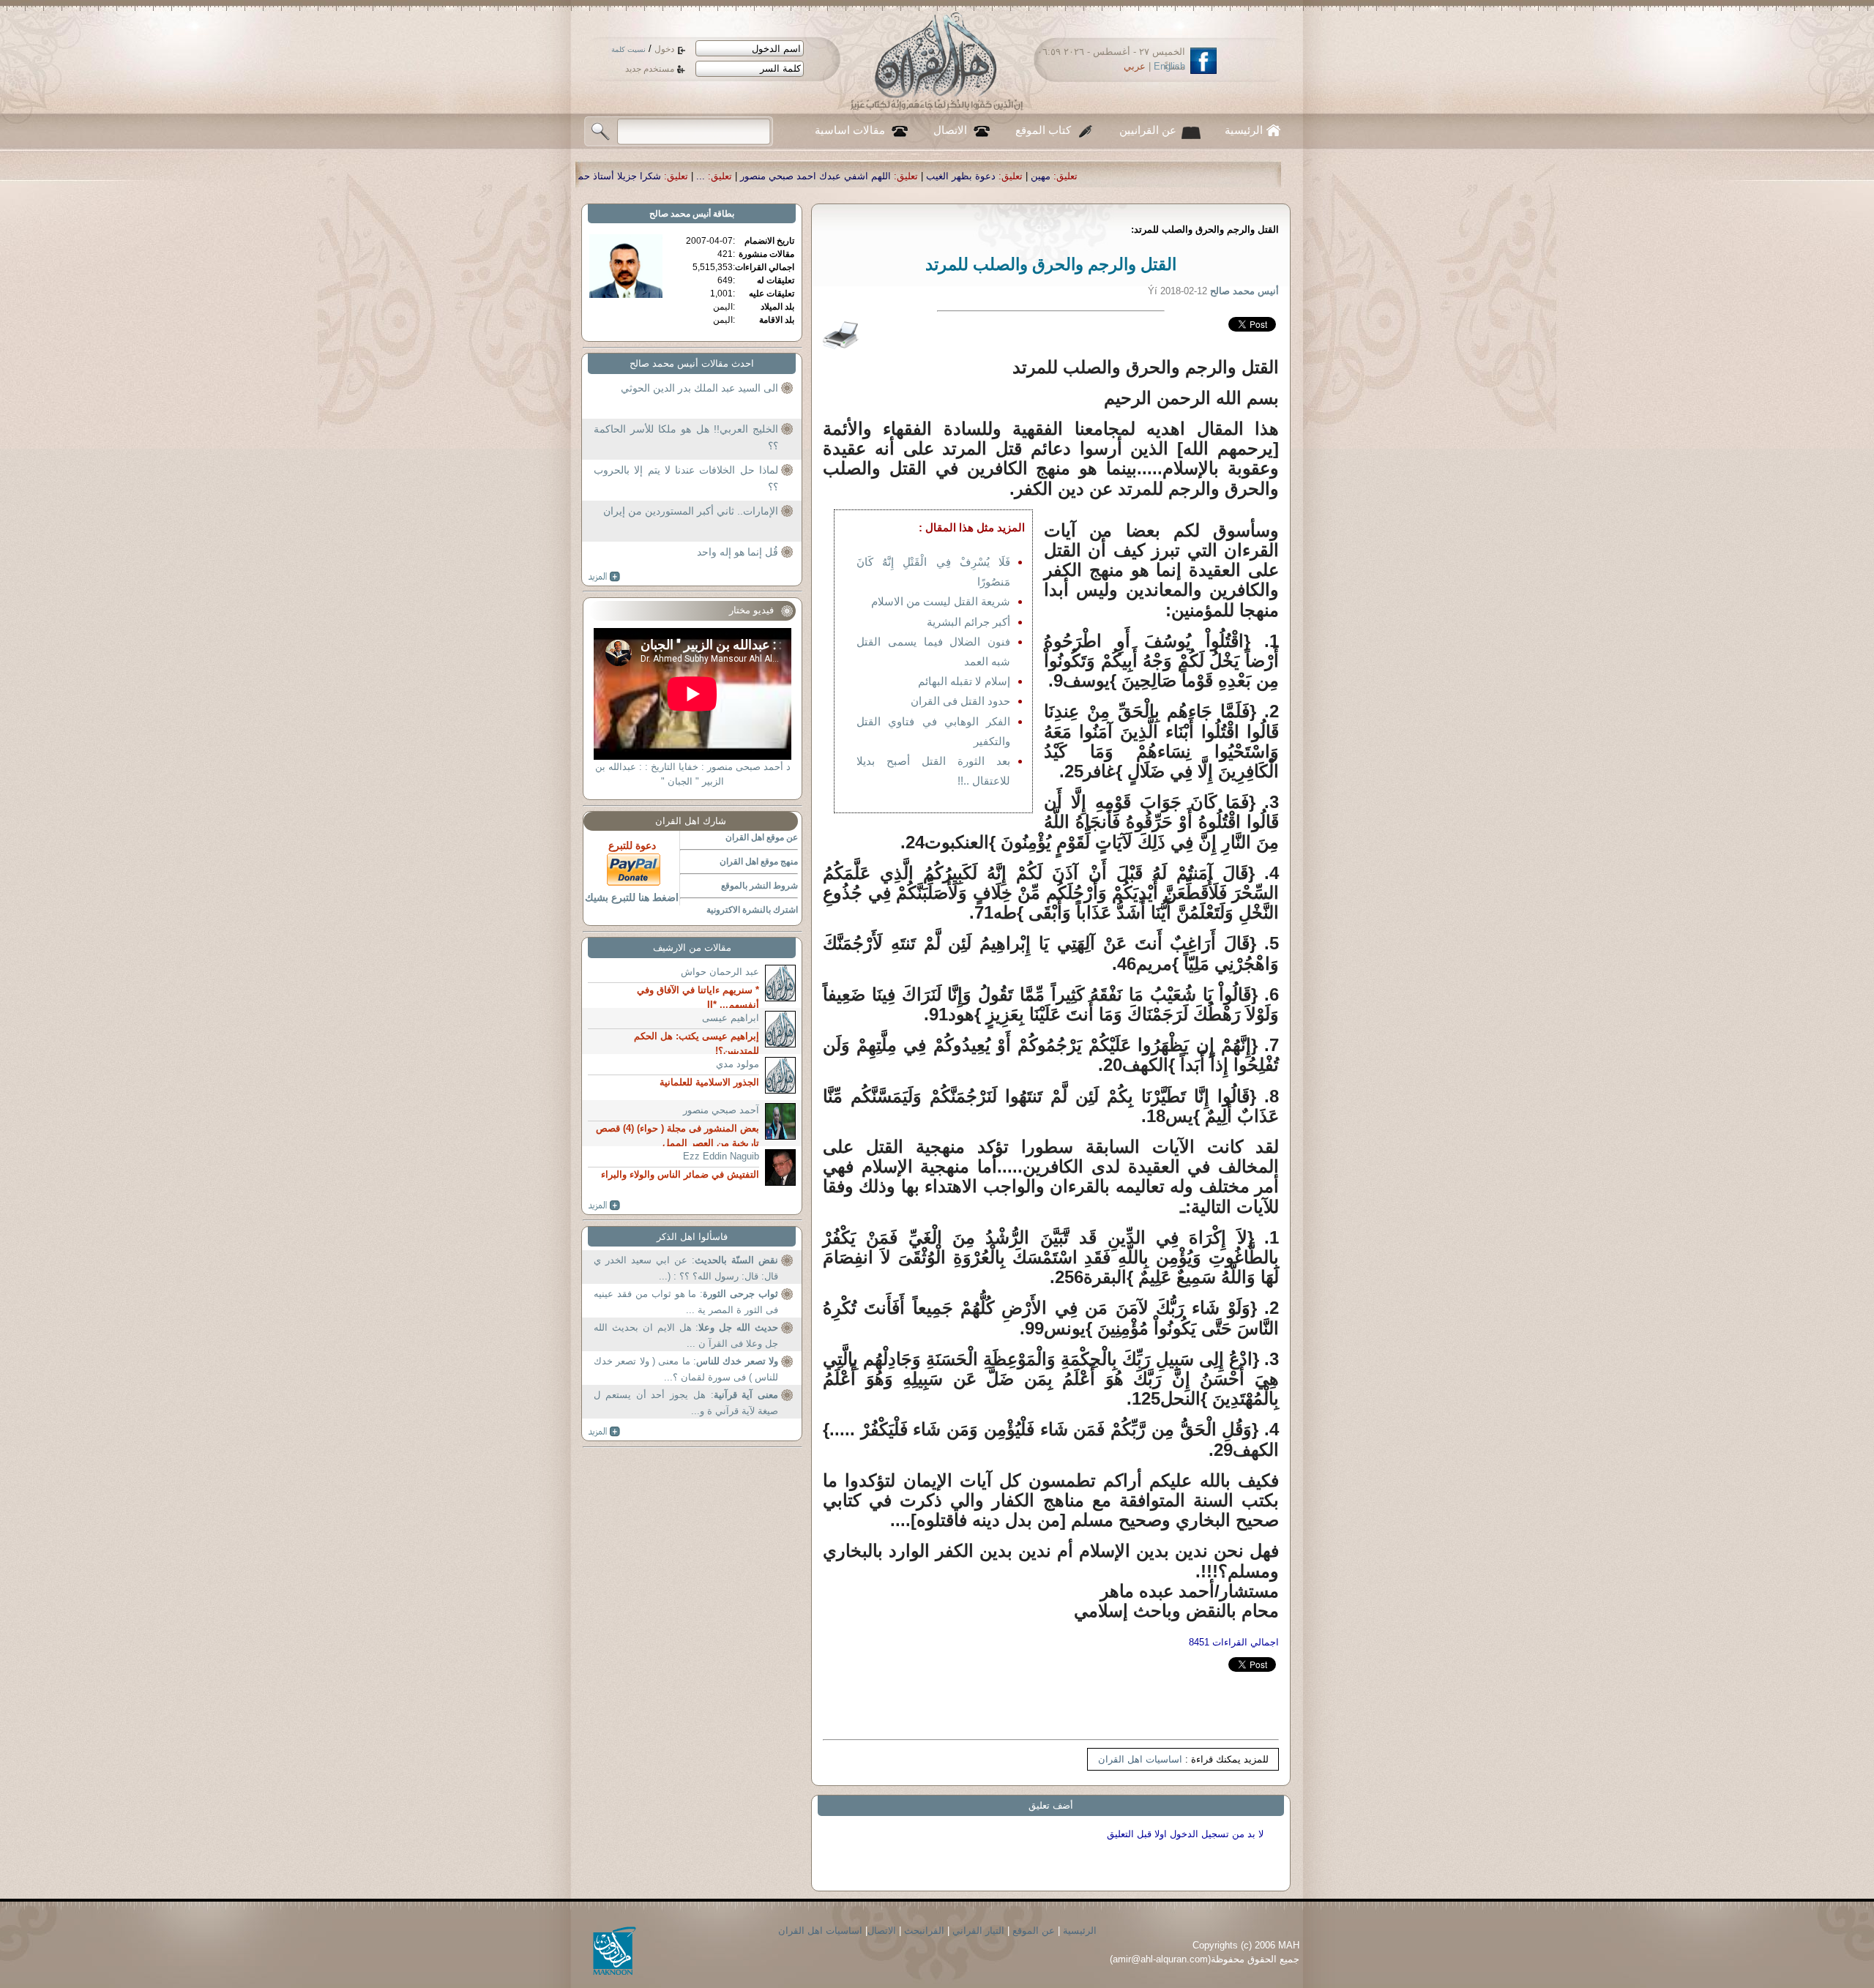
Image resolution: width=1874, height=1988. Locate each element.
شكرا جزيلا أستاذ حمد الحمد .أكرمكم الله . (814, 176)
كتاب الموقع (1043, 130)
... (939, 176)
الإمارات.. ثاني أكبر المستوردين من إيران (691, 511)
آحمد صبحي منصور (721, 1110)
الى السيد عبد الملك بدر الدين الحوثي (699, 388)
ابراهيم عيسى (731, 1018)
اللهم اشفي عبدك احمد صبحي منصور (1054, 176)
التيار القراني (978, 1931)
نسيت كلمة (628, 49)
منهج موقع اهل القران (759, 862)
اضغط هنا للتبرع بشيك (632, 897)
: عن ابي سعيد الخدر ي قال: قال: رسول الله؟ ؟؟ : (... (686, 1268)
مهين (1279, 176)
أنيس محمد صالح (680, 214)
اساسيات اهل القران (1140, 1759)
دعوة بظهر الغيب (1199, 176)
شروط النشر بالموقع (759, 886)
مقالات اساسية (850, 130)
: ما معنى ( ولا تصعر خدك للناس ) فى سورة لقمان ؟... (686, 1369)
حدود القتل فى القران (960, 701)
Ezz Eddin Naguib (721, 1156)
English (1169, 66)
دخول (664, 49)
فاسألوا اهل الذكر (692, 1237)
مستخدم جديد (650, 69)
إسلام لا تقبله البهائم (964, 681)
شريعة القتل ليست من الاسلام (941, 601)
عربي (1135, 66)
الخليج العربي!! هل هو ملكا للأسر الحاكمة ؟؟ (686, 438)
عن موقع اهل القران (762, 837)
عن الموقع (1034, 1931)
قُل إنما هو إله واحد (738, 552)
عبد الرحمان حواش (720, 972)
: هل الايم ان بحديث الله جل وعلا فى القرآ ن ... (686, 1335)
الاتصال (950, 130)
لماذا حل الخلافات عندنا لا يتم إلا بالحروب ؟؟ (686, 479)
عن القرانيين (1148, 130)
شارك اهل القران (691, 821)
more (604, 577)
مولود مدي (738, 1064)
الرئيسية (1244, 130)
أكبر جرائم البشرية (968, 622)
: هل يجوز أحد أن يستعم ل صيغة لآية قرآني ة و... (686, 1403)
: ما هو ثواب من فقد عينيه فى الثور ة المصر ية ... (686, 1302)
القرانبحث (924, 1931)
